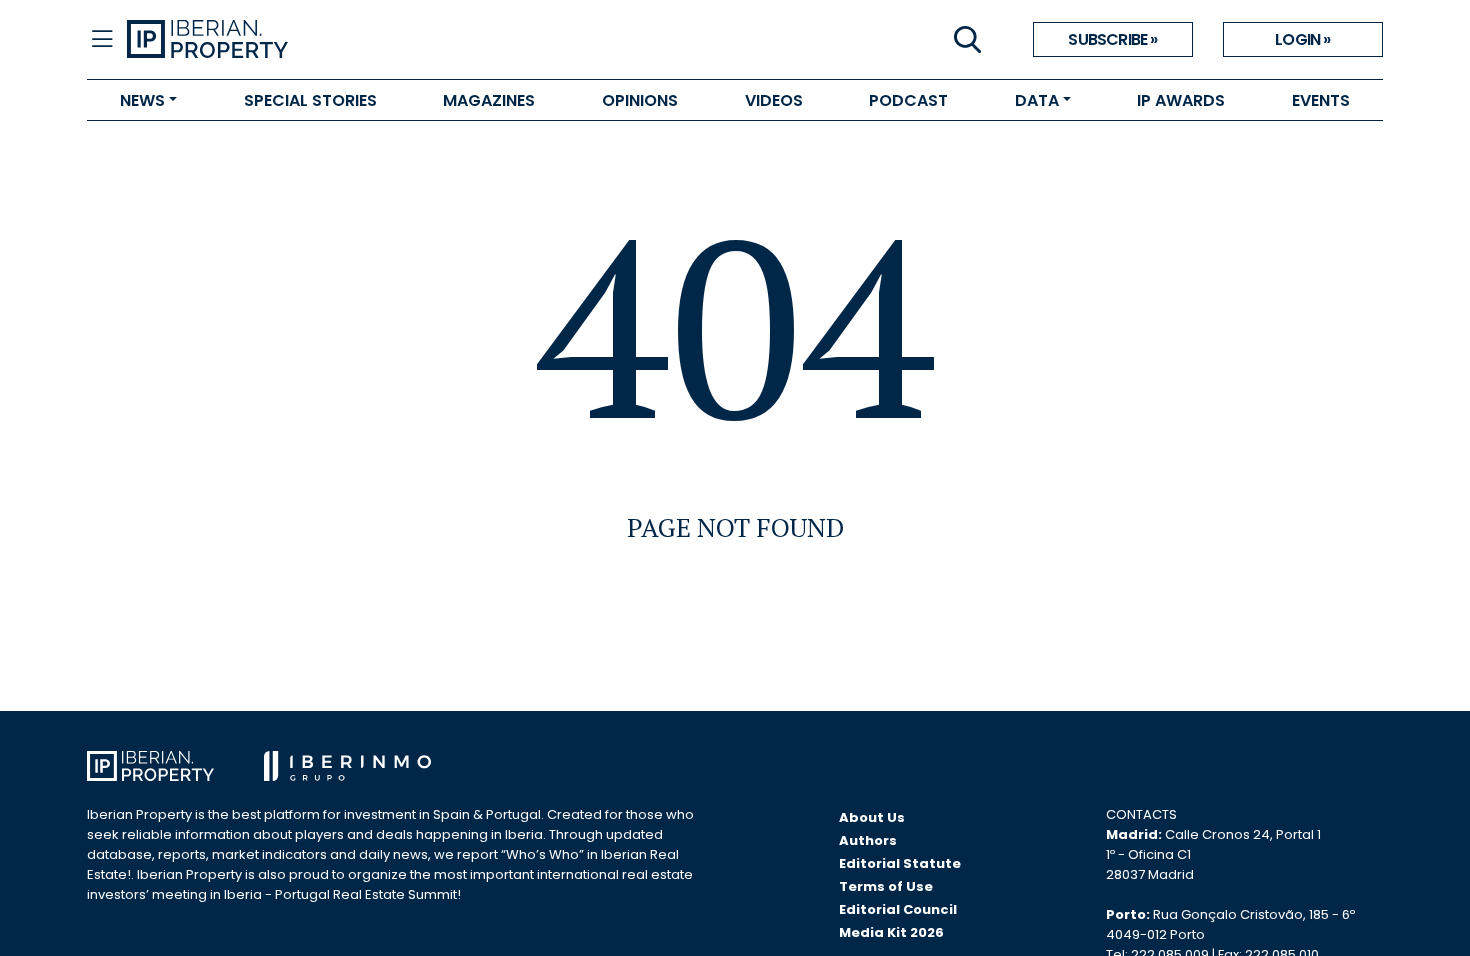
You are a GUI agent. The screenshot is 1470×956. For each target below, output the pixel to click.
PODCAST (908, 100)
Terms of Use (886, 886)
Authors (868, 840)
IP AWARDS (1181, 100)
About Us (872, 817)
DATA (1037, 100)
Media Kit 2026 (891, 932)
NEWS (142, 100)
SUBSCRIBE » (1112, 39)
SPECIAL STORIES (310, 100)
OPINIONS (640, 100)
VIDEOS (774, 100)
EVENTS (1321, 100)
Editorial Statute (900, 863)
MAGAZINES (489, 100)
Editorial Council (898, 909)
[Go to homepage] (431, 40)
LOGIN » (1302, 39)
